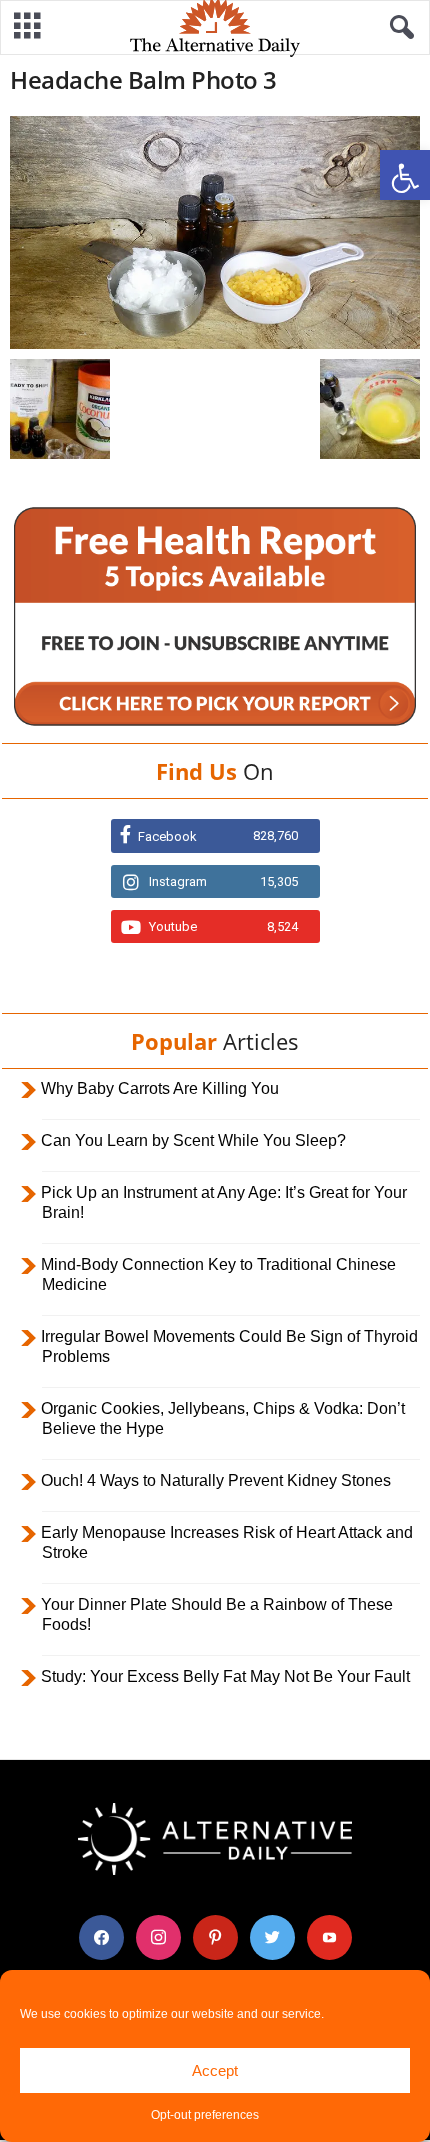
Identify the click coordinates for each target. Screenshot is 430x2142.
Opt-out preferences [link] (205, 2115)
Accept (215, 2070)
